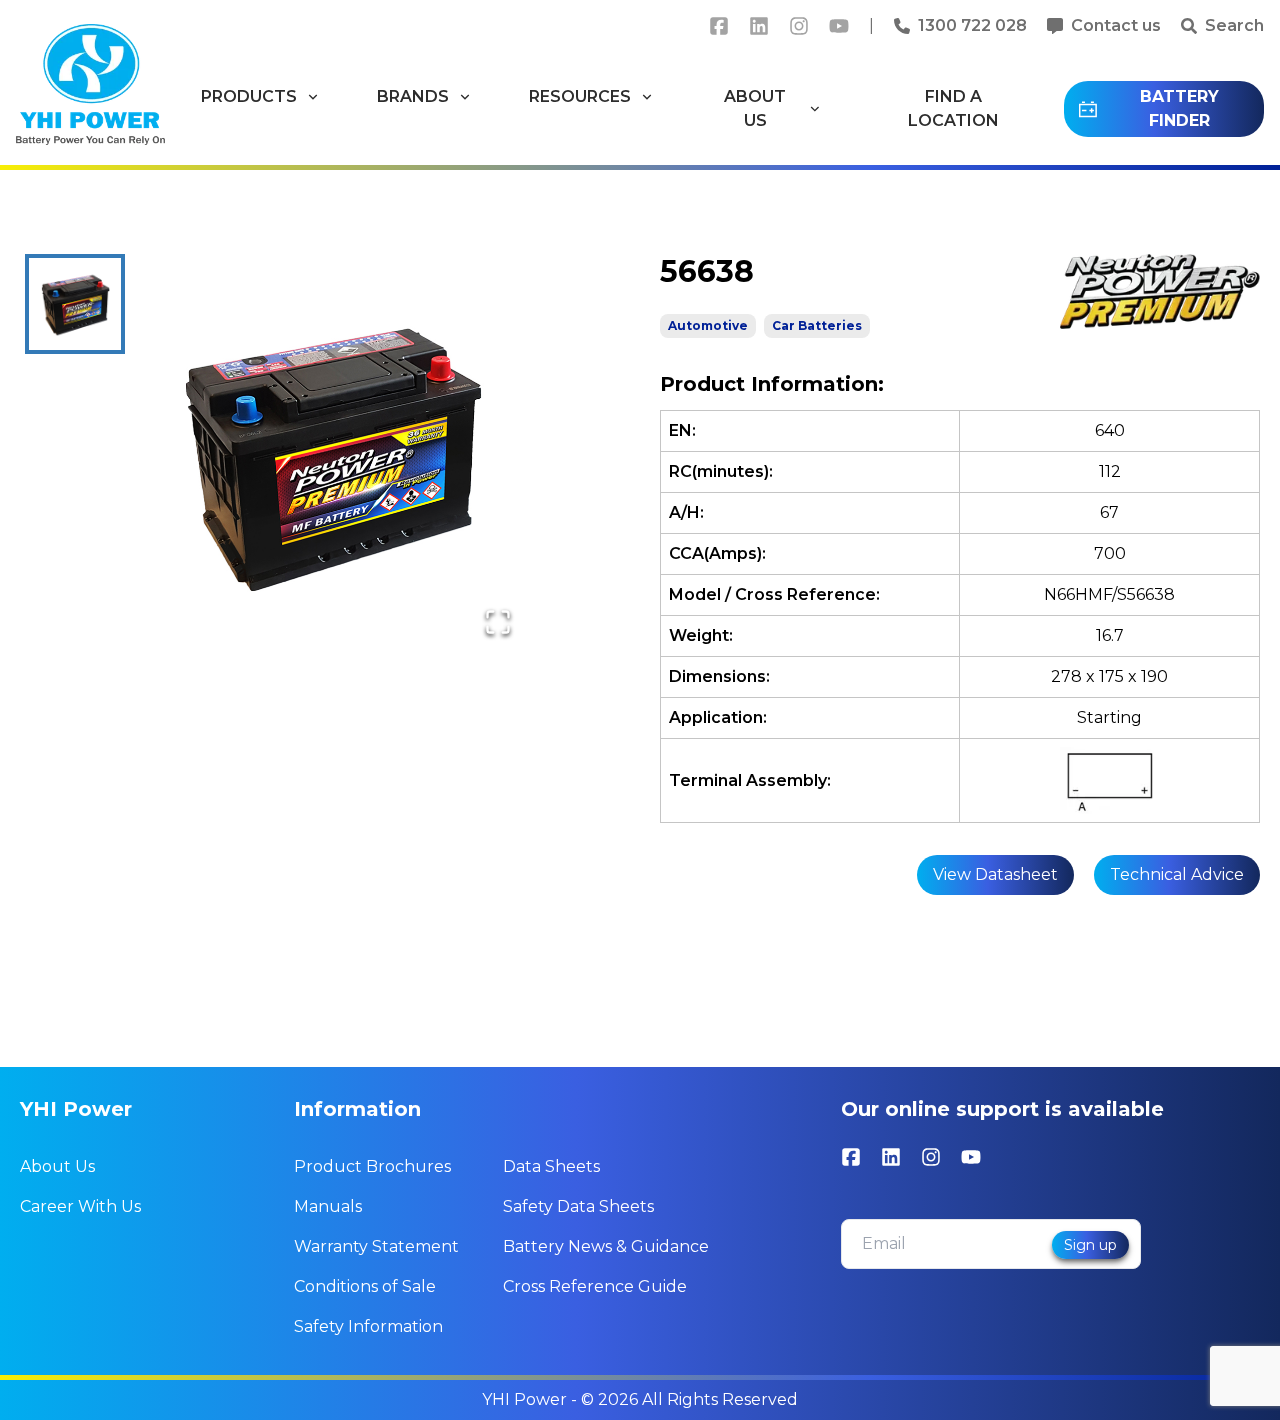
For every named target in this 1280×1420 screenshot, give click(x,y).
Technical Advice (1177, 874)
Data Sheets (551, 1166)
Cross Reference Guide (595, 1286)
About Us (57, 1166)
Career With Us (80, 1206)
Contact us (1116, 25)
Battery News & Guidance (606, 1246)
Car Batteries (817, 325)
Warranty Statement (376, 1246)
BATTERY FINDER (1179, 108)
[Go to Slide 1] (75, 304)
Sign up (1090, 1245)
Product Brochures (372, 1166)
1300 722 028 (972, 25)
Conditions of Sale (365, 1286)
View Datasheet (995, 874)
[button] (331, 455)
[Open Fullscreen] (498, 622)
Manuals (328, 1206)
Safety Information (368, 1326)
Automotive (708, 325)
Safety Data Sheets (578, 1206)
